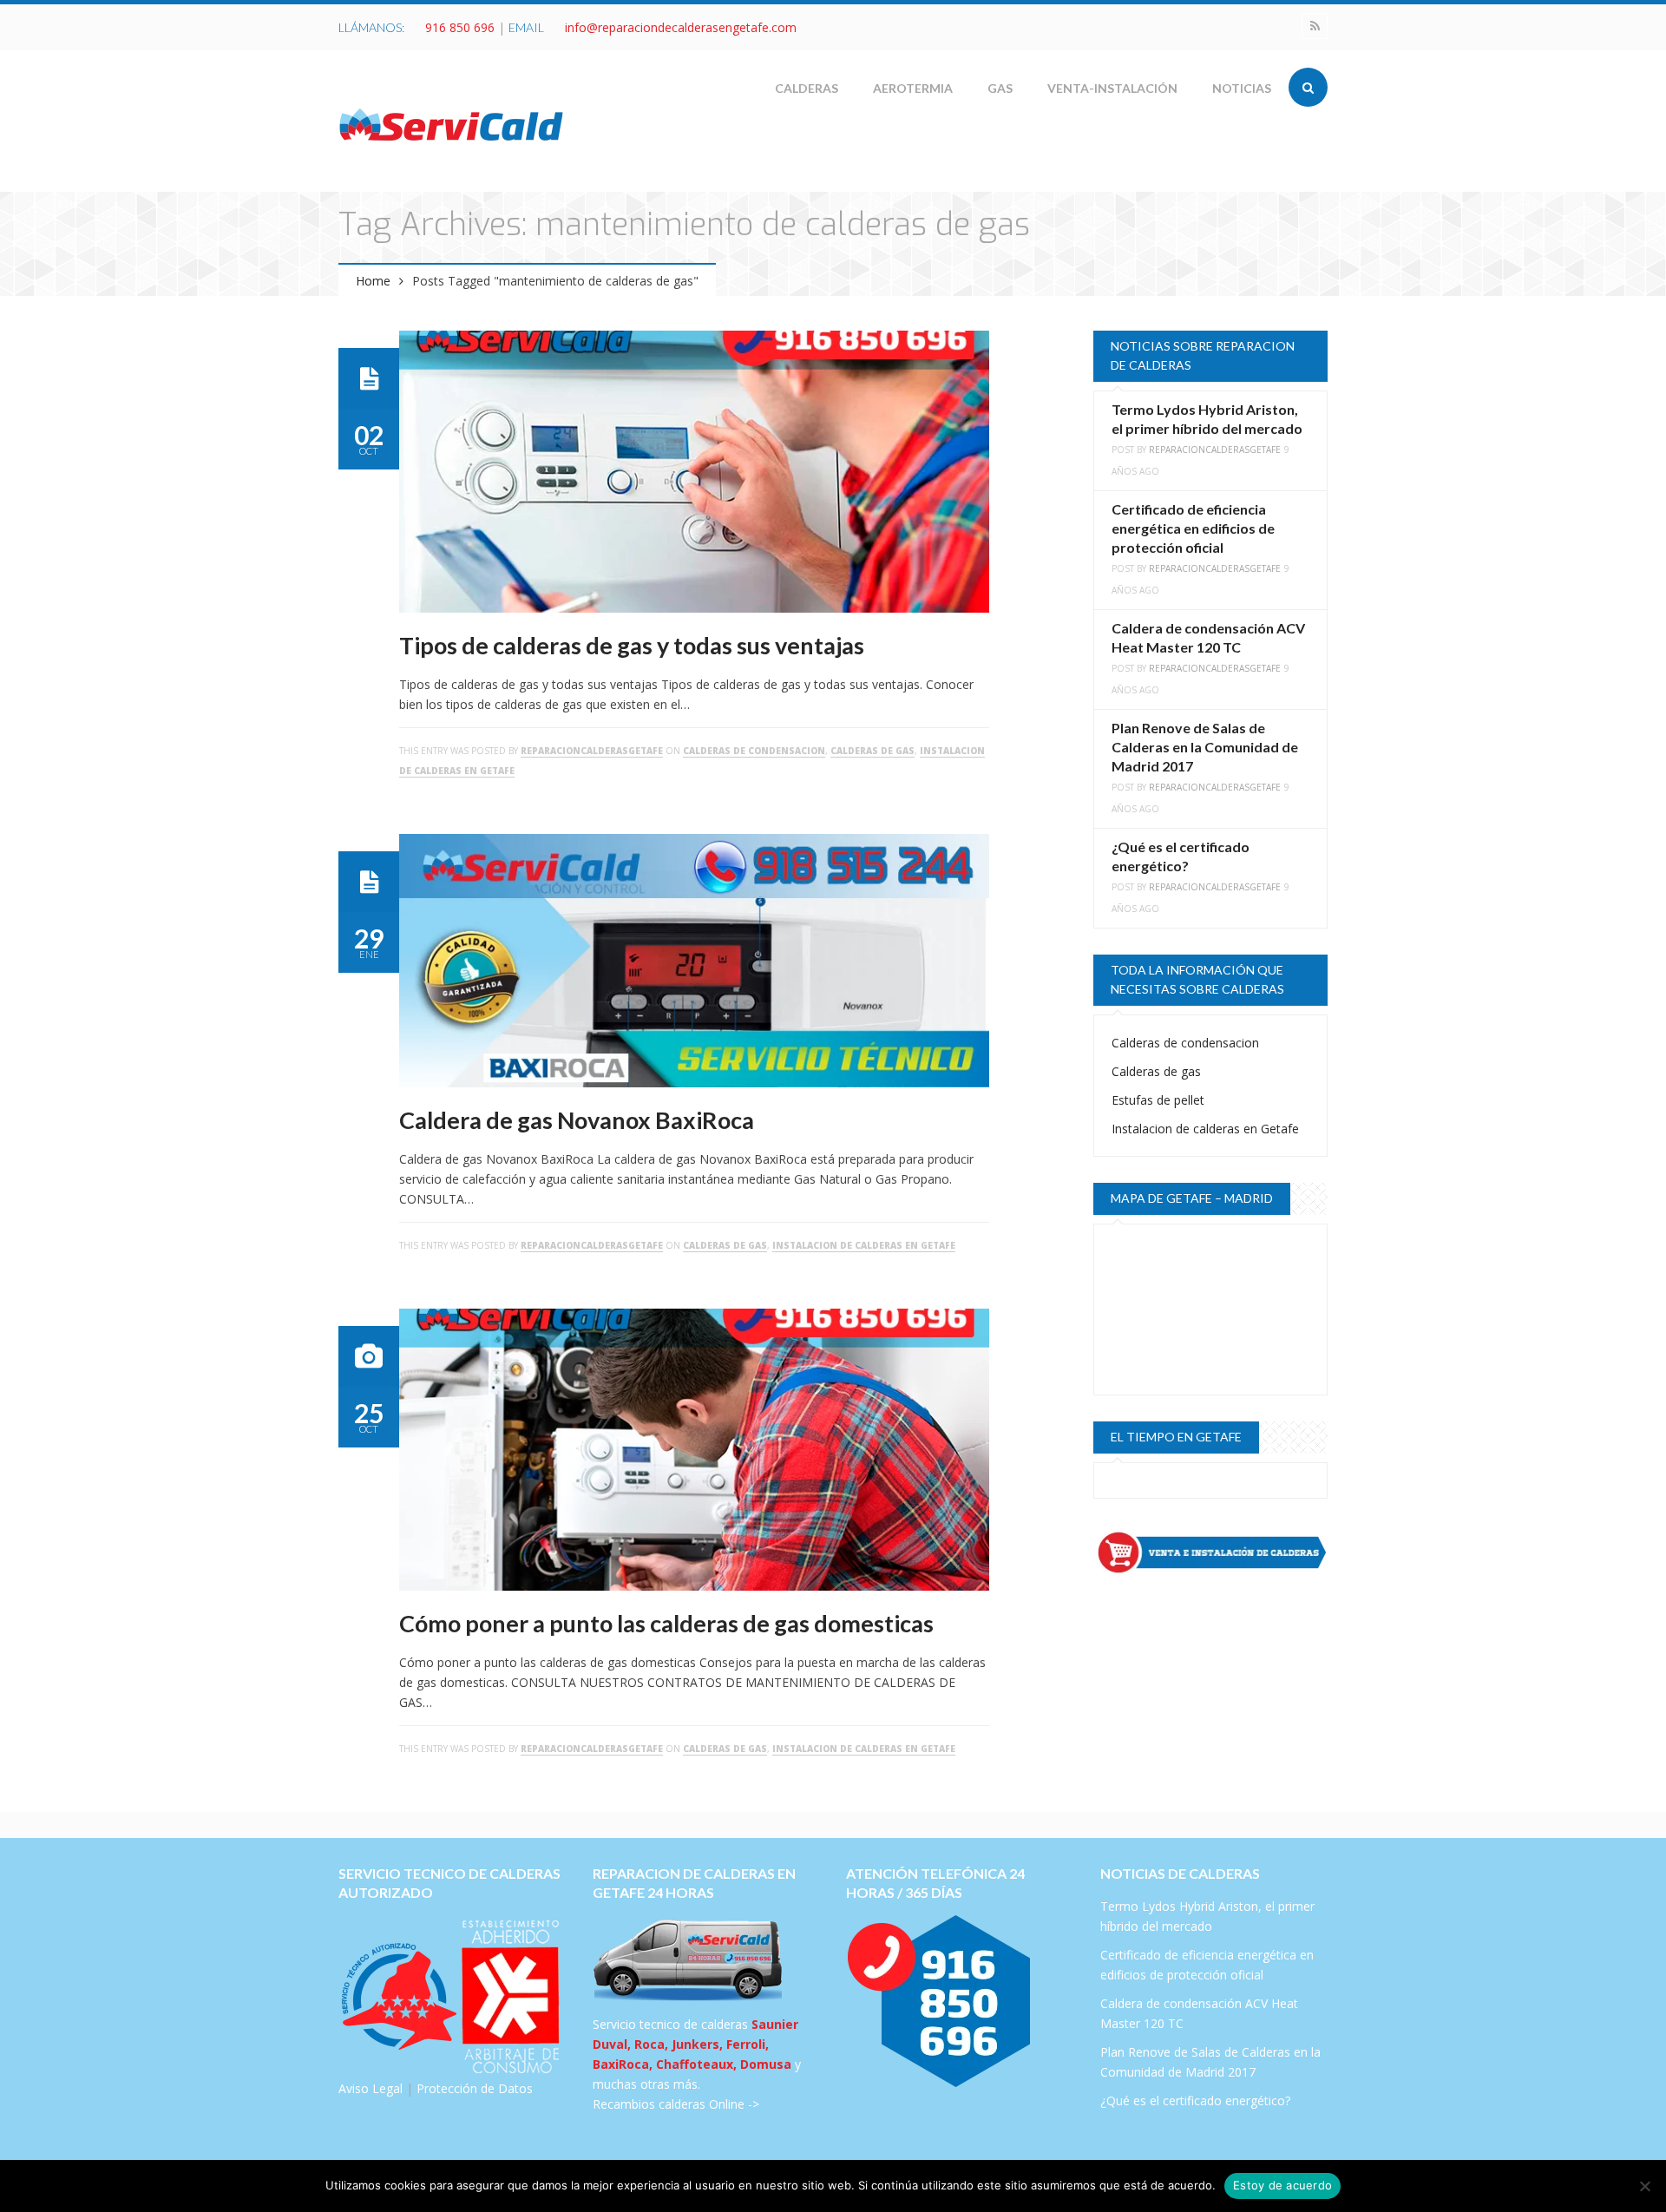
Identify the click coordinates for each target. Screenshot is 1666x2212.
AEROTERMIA (913, 88)
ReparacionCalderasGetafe (592, 751)
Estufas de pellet (1158, 1100)
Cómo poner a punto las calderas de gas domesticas (666, 1623)
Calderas (807, 88)
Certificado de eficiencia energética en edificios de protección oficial (1193, 528)
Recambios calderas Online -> (676, 2104)
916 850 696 (460, 27)
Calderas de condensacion (754, 751)
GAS (1000, 88)
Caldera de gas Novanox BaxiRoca (577, 1120)
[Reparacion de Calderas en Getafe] (451, 124)
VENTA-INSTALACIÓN (1112, 88)
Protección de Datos (475, 2088)
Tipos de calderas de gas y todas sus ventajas (632, 645)
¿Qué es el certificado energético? (1195, 2100)
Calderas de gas (872, 751)
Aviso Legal (371, 2088)
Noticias (1242, 88)
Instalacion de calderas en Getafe (864, 1245)
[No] (1644, 2186)
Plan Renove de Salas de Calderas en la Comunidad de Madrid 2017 (1205, 747)
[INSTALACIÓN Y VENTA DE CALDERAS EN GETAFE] (1210, 1553)
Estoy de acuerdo (1282, 2185)
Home (373, 281)
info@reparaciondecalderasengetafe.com (681, 27)
